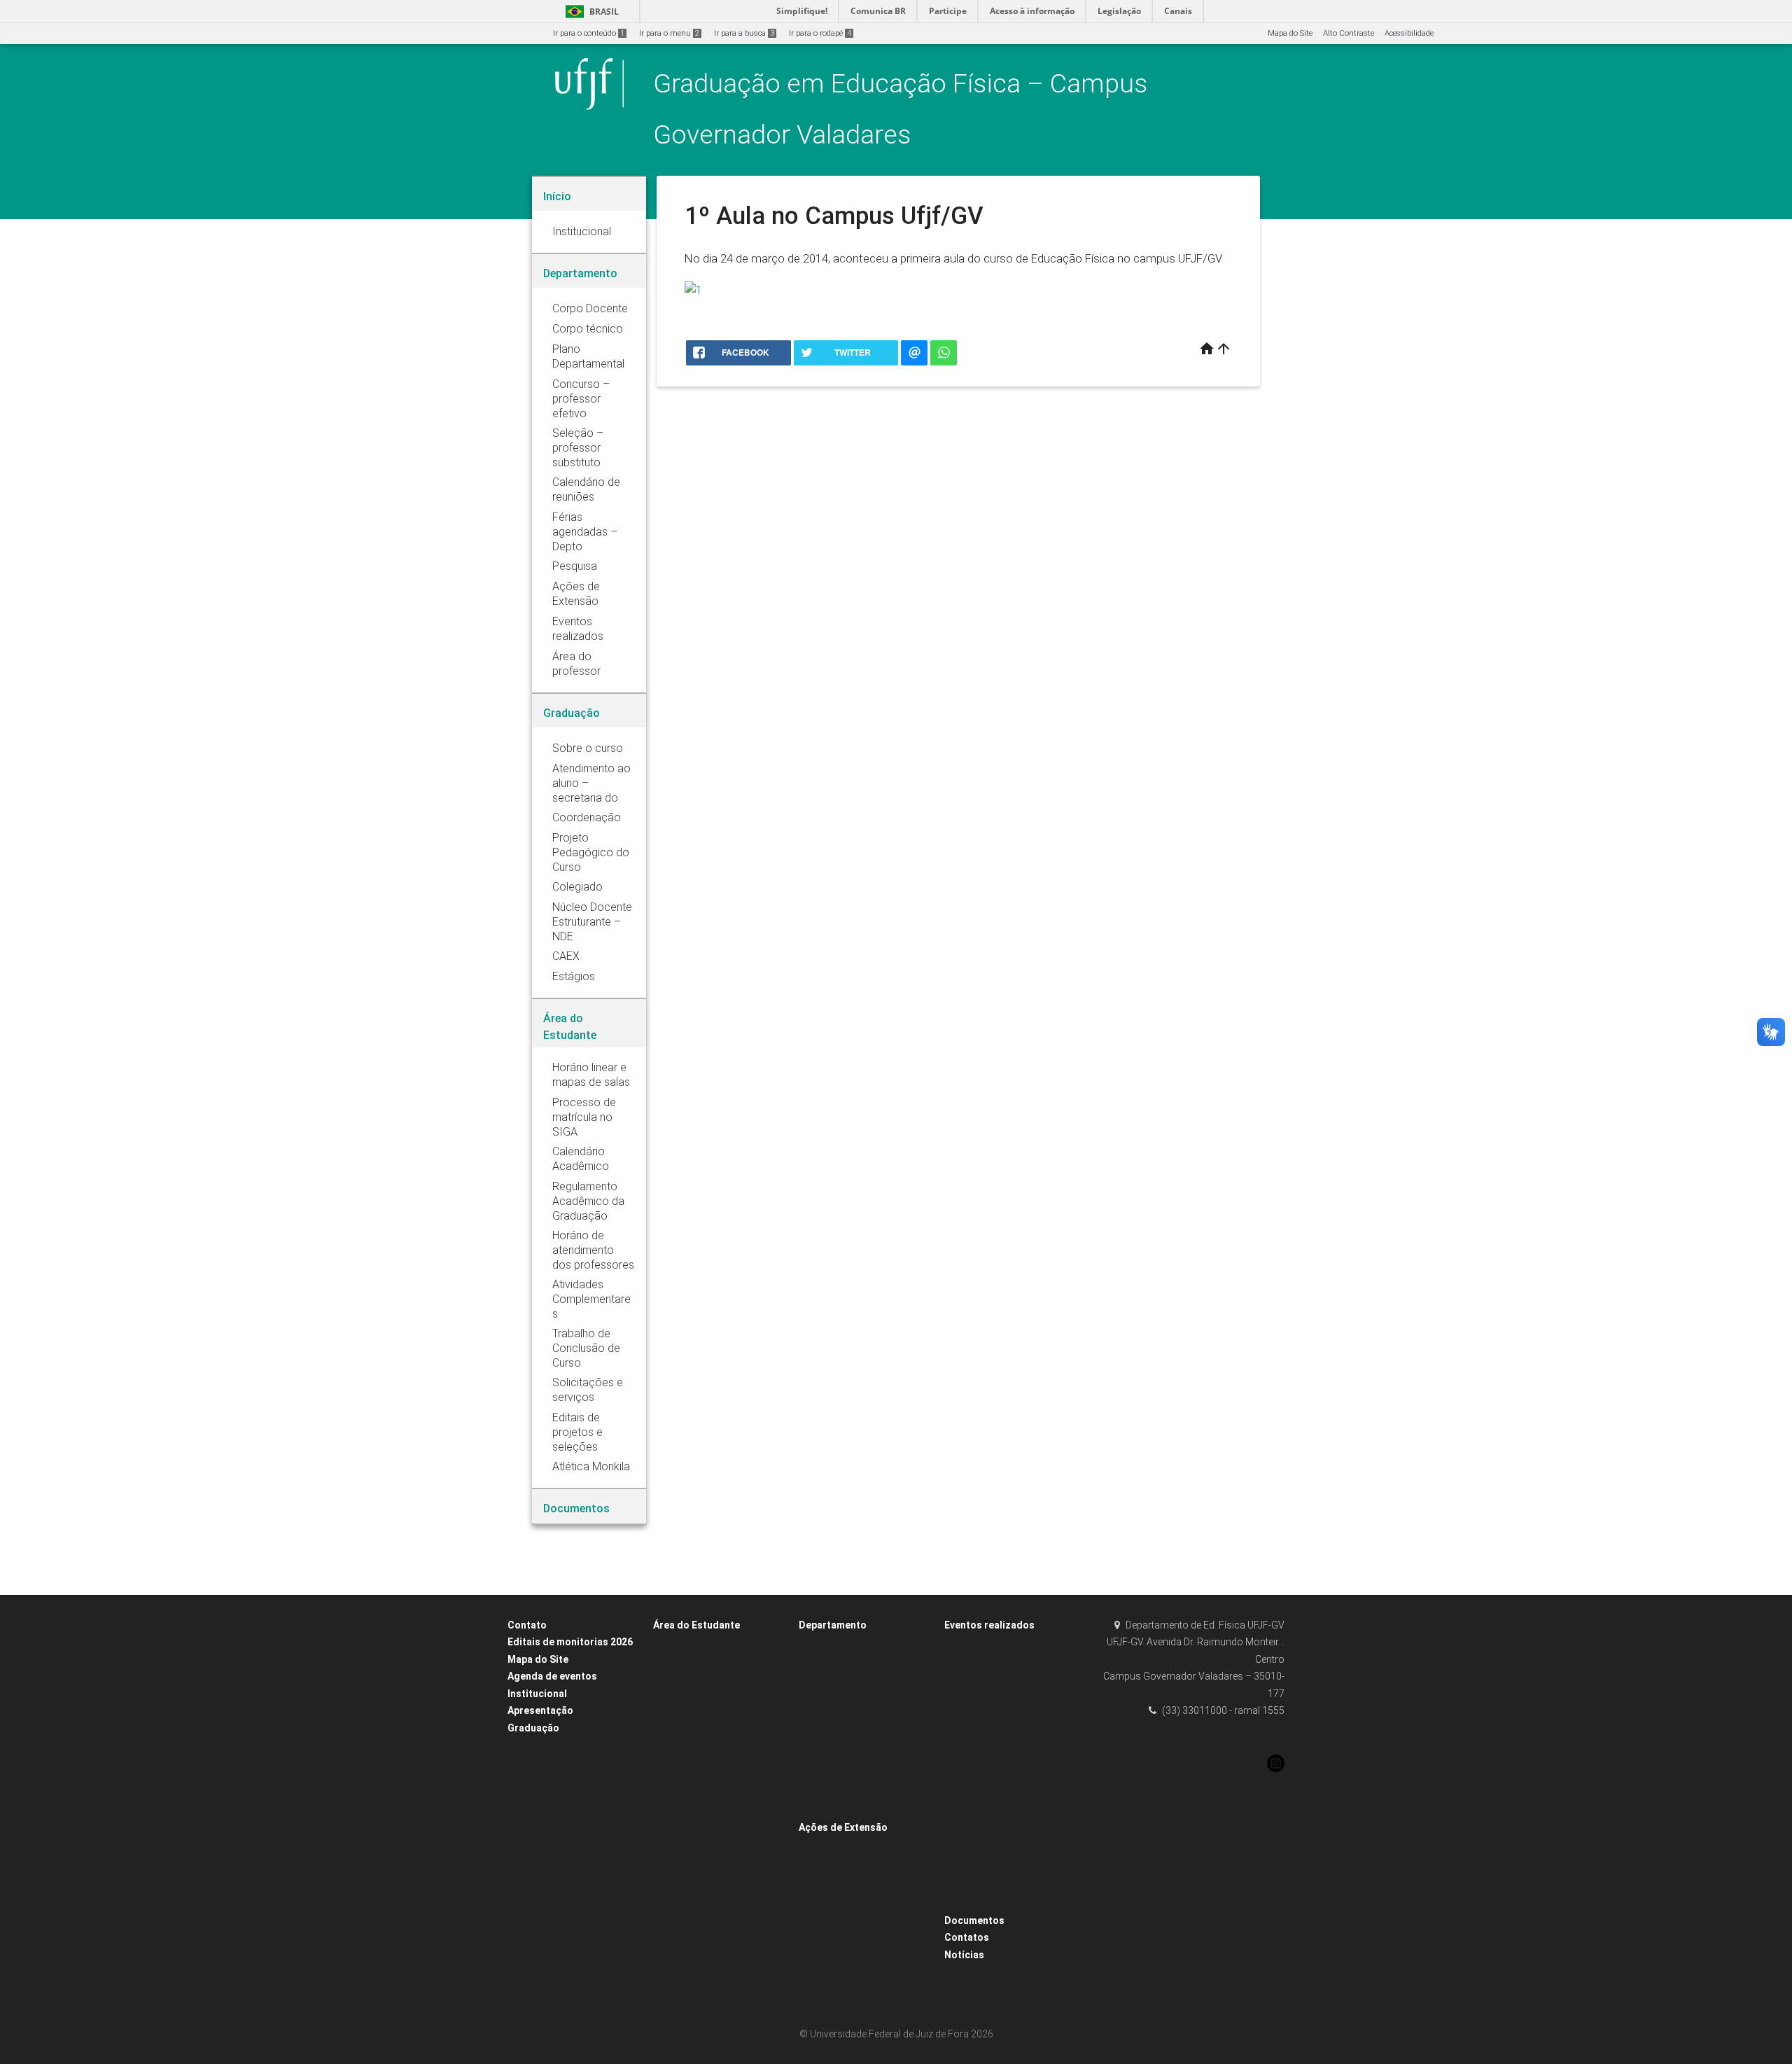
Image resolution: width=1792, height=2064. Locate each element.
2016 (960, 1810)
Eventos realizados (989, 1625)
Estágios (530, 1913)
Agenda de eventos (552, 1676)
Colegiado (533, 1857)
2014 (960, 1866)
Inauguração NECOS (989, 1847)
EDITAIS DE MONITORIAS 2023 (714, 1903)
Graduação (533, 1728)
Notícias (964, 1955)
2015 (960, 1828)
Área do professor (838, 1736)
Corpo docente (832, 1699)
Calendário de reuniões (848, 1810)
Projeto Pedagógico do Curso (567, 1820)
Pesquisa (823, 1662)
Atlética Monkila (689, 1996)
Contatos (967, 1937)
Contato (527, 1625)
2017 (960, 1791)
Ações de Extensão (843, 1827)
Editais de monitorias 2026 (570, 1642)
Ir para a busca (744, 33)
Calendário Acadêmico (702, 1662)
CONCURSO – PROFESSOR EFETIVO (869, 1754)
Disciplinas (535, 1931)
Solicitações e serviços (701, 1810)
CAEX (524, 1894)
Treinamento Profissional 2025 (715, 1940)
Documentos (974, 1920)
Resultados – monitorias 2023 (714, 1922)
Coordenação (539, 1783)
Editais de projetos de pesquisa (716, 1959)
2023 (960, 1699)
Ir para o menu (669, 33)
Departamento (833, 1625)
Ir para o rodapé (820, 33)
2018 (960, 1773)
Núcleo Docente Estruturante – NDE (578, 1839)
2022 (960, 1643)
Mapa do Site (1290, 33)
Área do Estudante (696, 1625)
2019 (960, 1754)
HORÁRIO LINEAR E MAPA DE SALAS (723, 1643)
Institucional (537, 1694)
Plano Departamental (845, 1717)
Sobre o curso (539, 1802)
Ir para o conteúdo (589, 33)
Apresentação (540, 1710)
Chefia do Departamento (850, 1643)
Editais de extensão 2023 (705, 1977)
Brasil (590, 12)
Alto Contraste (1349, 33)
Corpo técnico (830, 1680)
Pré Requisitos (540, 1876)
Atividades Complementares (712, 1754)
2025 (960, 1903)
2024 (960, 1884)
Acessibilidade (1409, 33)
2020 (960, 1736)
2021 (960, 1717)
